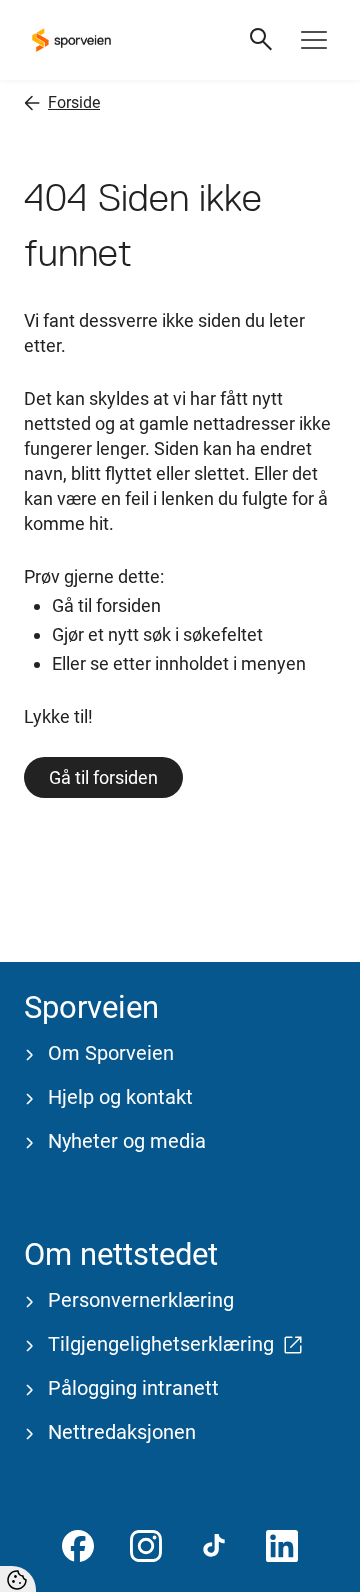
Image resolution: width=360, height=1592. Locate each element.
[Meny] (314, 40)
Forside (74, 102)
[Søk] (262, 40)
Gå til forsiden (103, 777)
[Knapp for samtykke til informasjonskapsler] (18, 1579)
